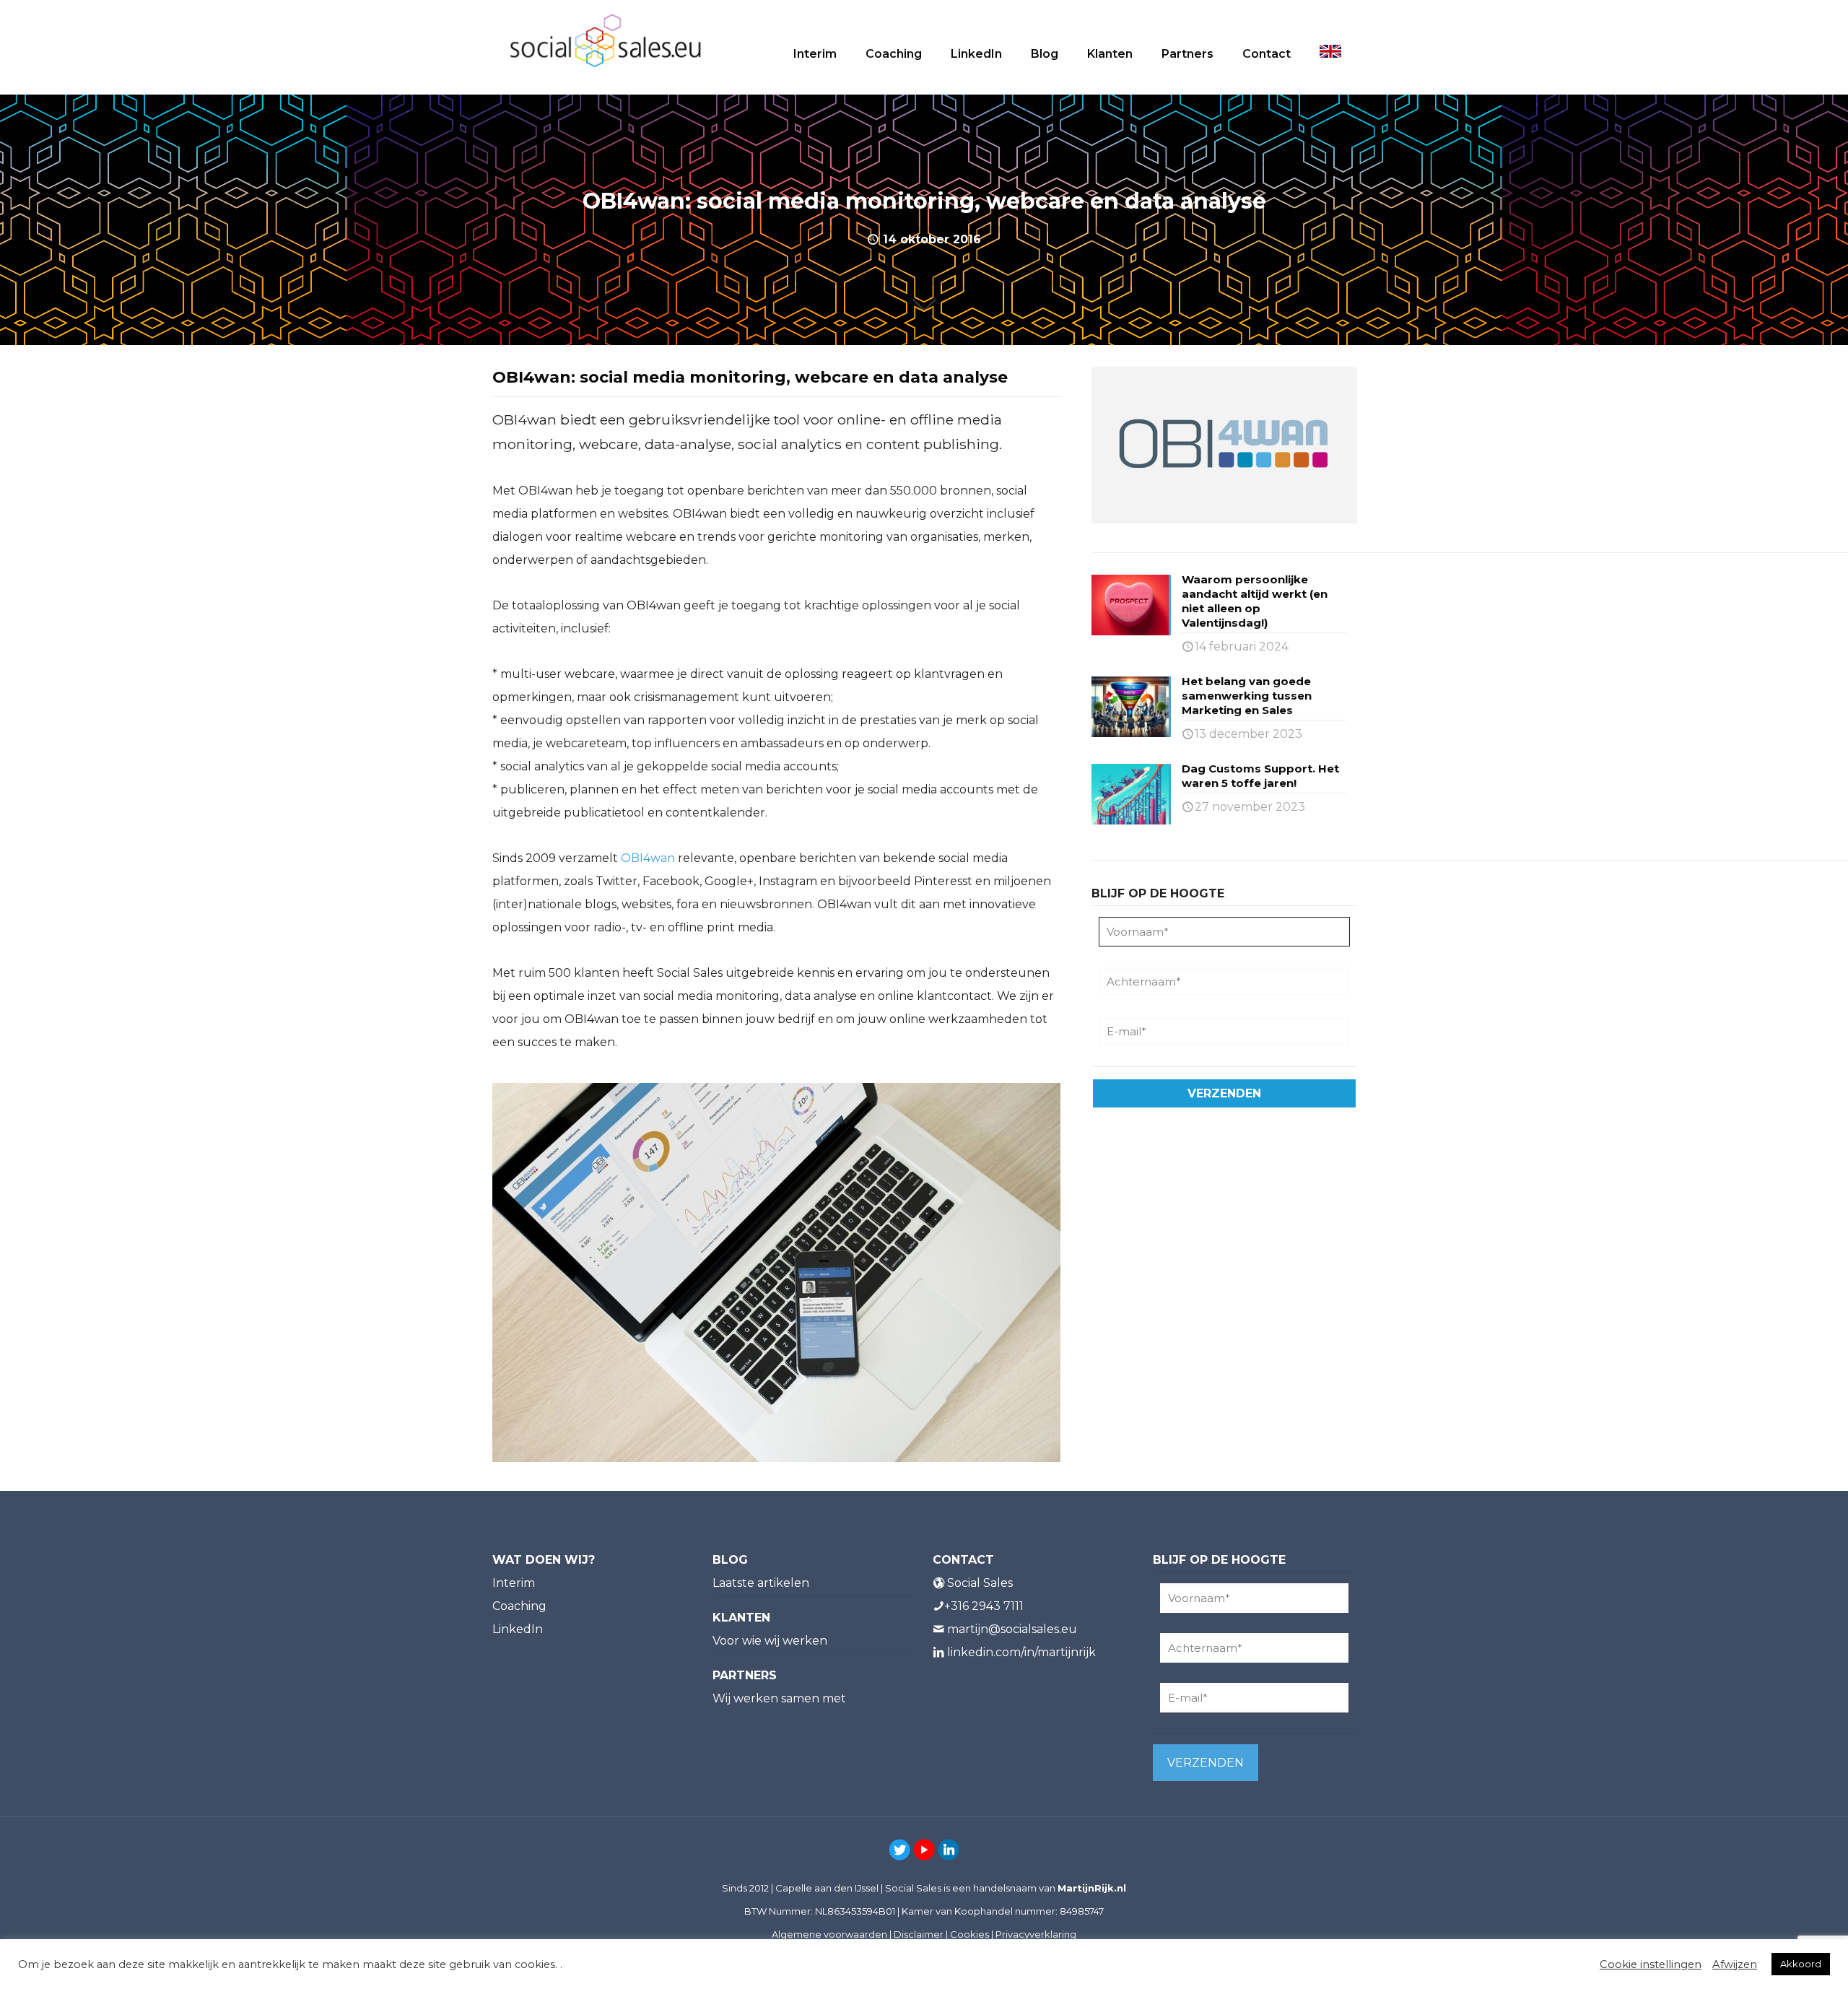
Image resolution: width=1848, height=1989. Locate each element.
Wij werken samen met (779, 1698)
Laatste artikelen (761, 1583)
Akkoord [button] (1801, 1964)
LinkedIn (518, 1629)
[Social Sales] (605, 40)
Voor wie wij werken (770, 1641)
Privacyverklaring (1036, 1934)
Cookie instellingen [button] (1651, 1964)
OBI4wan (648, 858)
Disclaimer (919, 1934)
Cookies (969, 1934)
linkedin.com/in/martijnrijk (1021, 1652)
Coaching (519, 1606)
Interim (514, 1583)
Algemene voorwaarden (829, 1934)
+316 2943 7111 (984, 1606)
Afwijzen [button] (1735, 1964)
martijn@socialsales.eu (1012, 1629)
